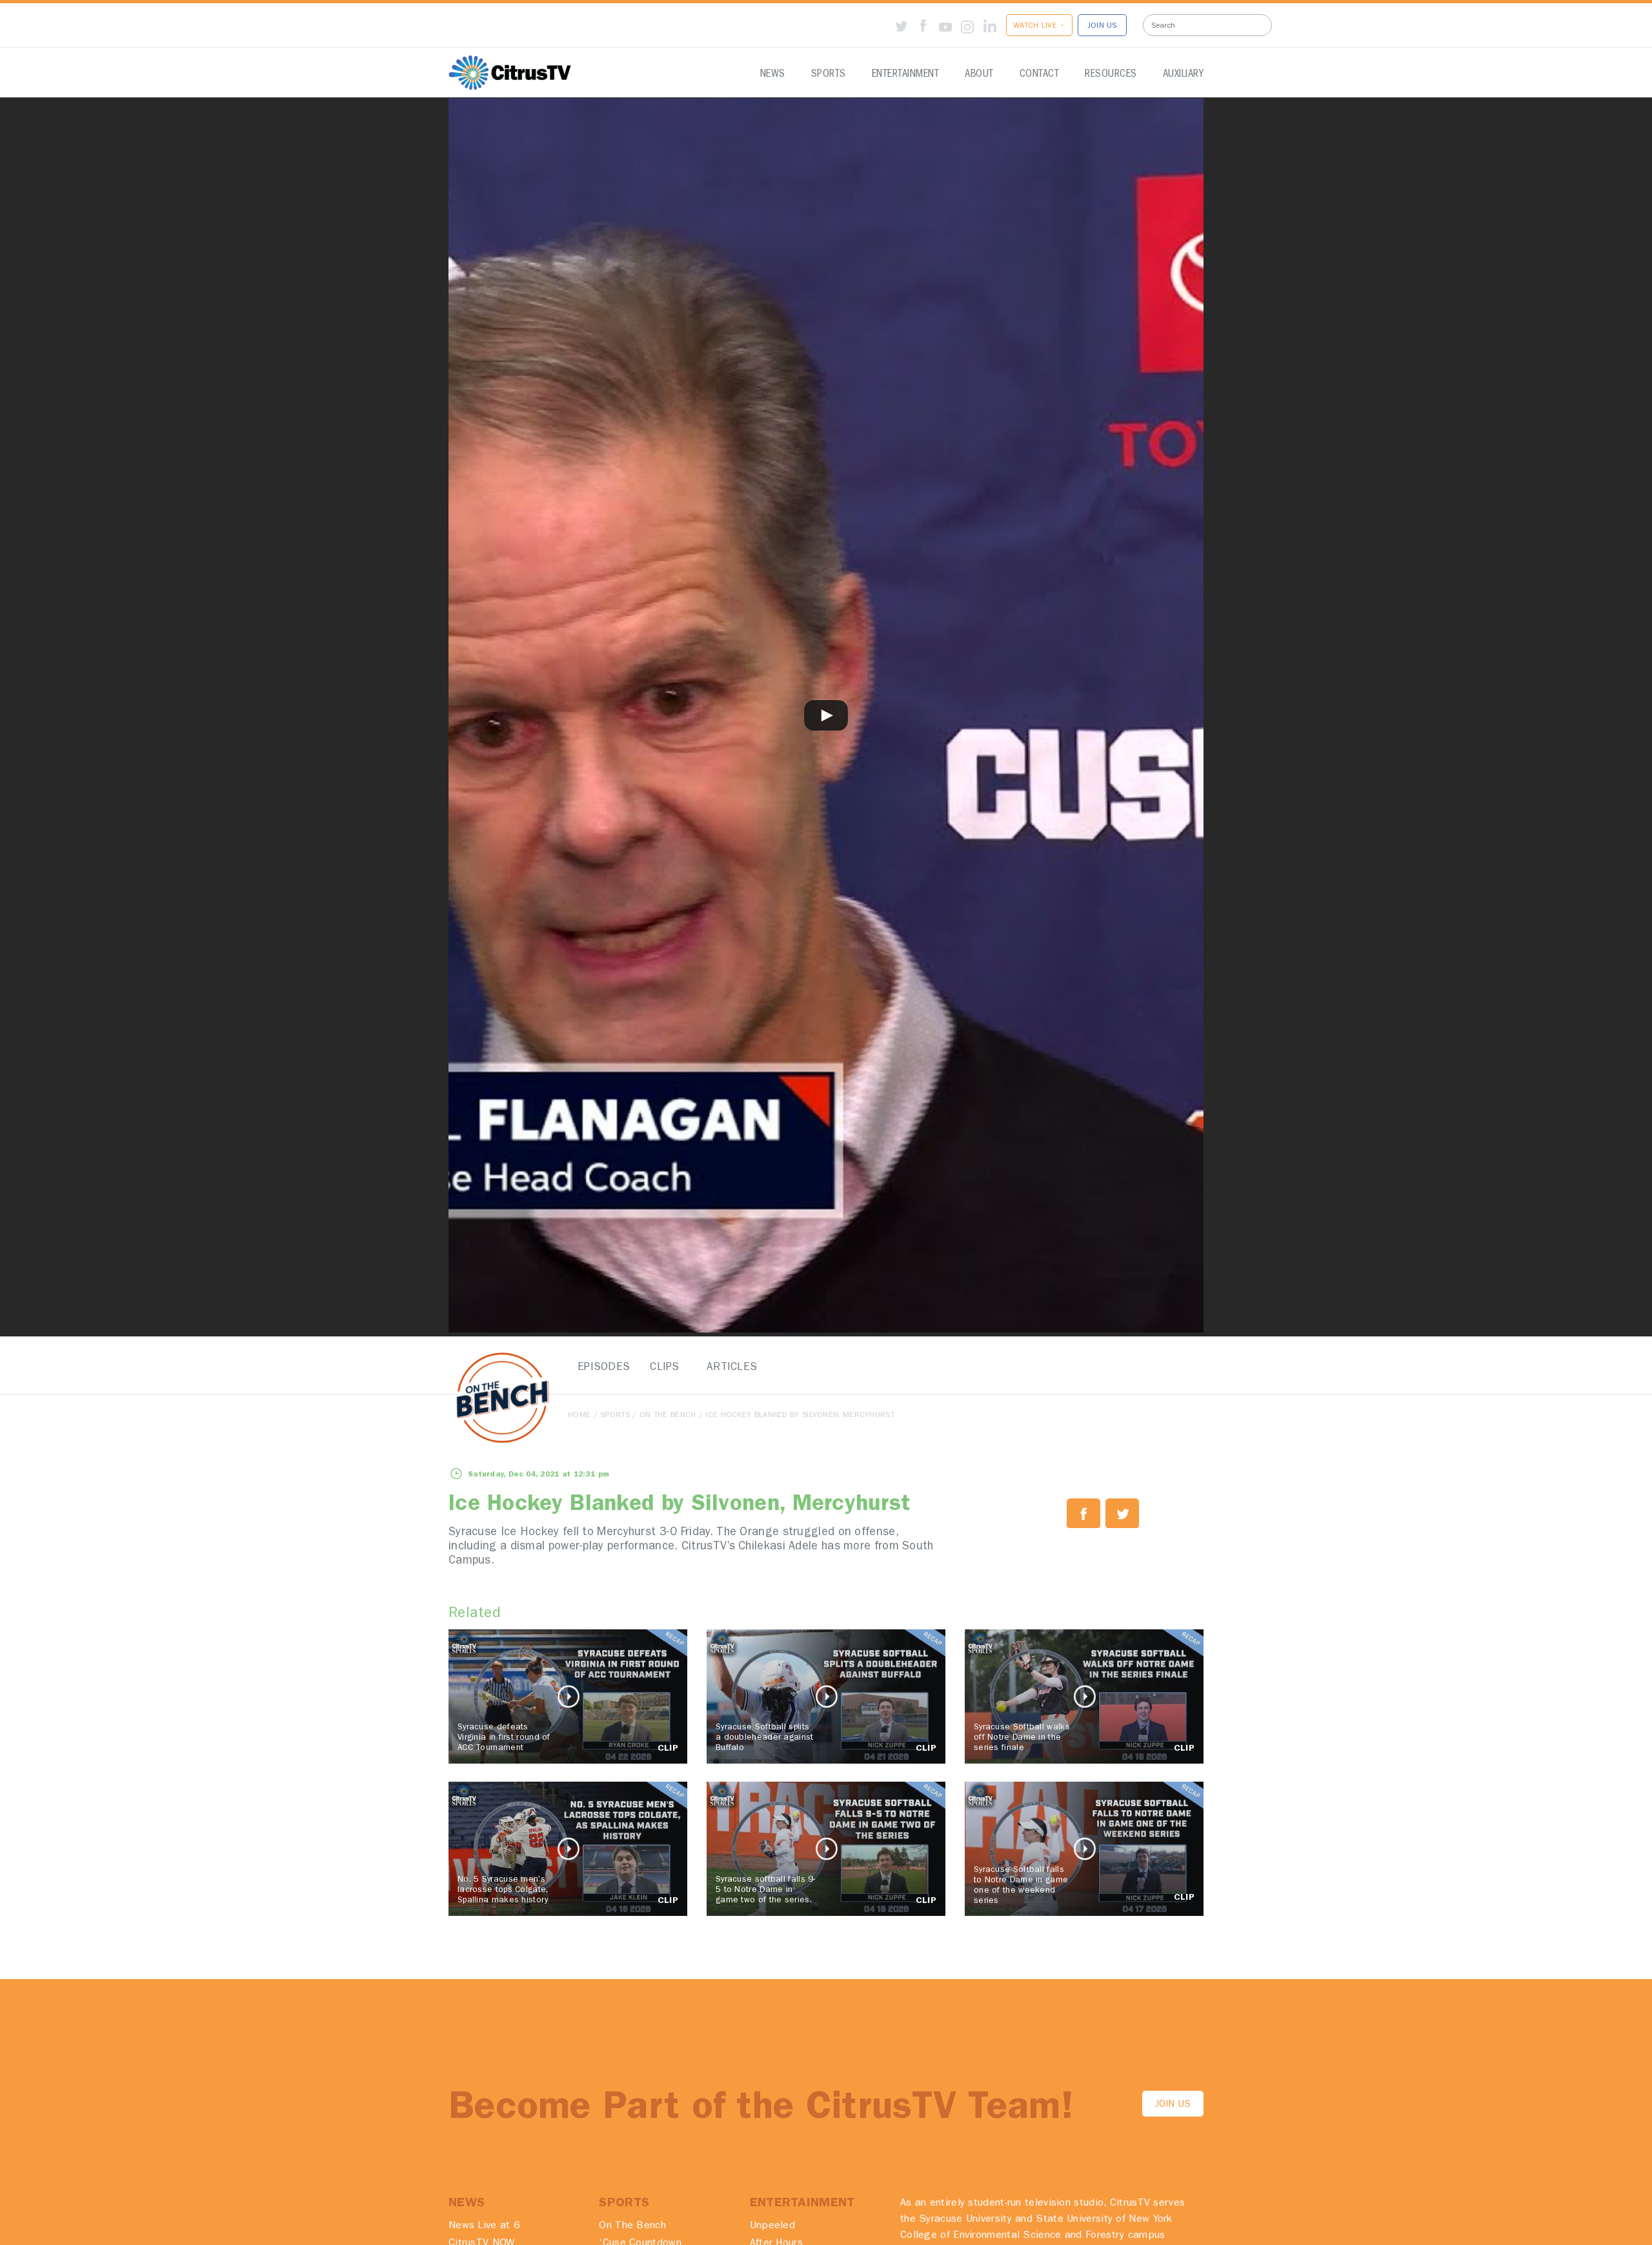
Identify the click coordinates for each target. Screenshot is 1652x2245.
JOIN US (1102, 26)
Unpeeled (772, 2226)
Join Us (1173, 2105)
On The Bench (668, 1416)
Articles (729, 1368)
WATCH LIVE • (1039, 26)
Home (579, 1416)
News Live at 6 (484, 2226)
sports (615, 1416)
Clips (665, 1368)
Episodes (600, 1368)
